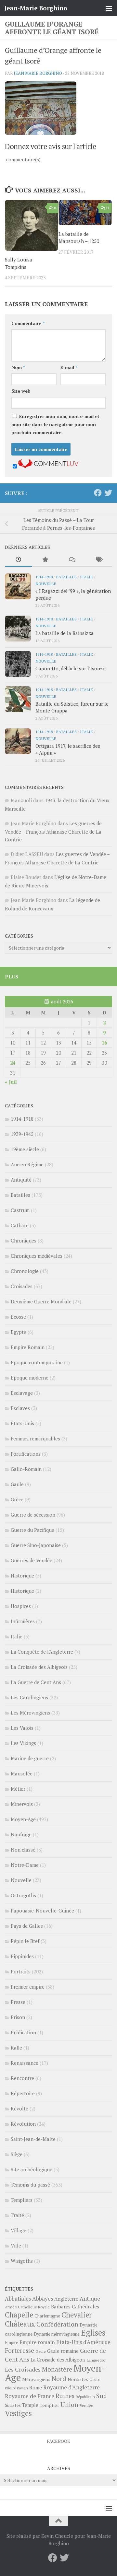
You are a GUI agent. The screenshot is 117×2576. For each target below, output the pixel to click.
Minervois (22, 1804)
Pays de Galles (27, 1926)
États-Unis (22, 1423)
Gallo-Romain (26, 1469)
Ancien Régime (27, 1164)
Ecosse (18, 1317)
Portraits (21, 1971)
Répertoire (23, 2093)
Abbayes (43, 2299)
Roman (22, 2388)
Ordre (95, 2380)
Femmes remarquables (35, 1438)
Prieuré (10, 2388)
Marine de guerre (30, 1758)
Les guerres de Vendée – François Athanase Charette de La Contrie (53, 831)
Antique (90, 2299)
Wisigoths (22, 2261)
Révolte (19, 2108)
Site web (21, 391)
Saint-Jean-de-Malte (33, 2139)
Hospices (21, 1606)
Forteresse (19, 2351)
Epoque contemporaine (37, 1362)
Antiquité (21, 1180)
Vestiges (18, 2413)
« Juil (11, 1082)
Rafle (16, 2048)
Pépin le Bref (25, 1941)
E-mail (69, 367)
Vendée (86, 2405)
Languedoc (96, 2360)
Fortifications (26, 1454)
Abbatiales (18, 2299)
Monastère (57, 2369)
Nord (59, 2379)
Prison (18, 2017)
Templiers (22, 2200)
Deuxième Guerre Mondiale (41, 1301)
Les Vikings (23, 1743)
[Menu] (109, 8)
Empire (12, 2343)
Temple (30, 2405)
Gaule (17, 1484)
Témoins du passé (30, 2185)
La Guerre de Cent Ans (36, 1682)
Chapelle (19, 2315)
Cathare (20, 1225)
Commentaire (28, 323)
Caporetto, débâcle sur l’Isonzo (71, 668)
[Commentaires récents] (72, 560)
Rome (36, 2387)
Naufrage (21, 1834)
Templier (49, 2405)
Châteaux (20, 2324)
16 (104, 1043)
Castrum (20, 1210)
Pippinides (22, 1956)
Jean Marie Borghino (38, 73)
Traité (17, 2215)
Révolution (23, 2124)
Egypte (19, 1332)
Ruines (65, 2396)
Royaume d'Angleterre (71, 2387)
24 (13, 1063)
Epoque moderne (30, 1378)
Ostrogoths (23, 1895)
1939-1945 (22, 1134)
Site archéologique (32, 2169)
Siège (17, 2154)
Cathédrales (85, 2307)
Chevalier (77, 2315)
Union (69, 2405)
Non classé (23, 1850)
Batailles (66, 577)
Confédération (57, 2324)
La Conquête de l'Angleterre (42, 1652)
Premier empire (28, 1987)
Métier (18, 1789)
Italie (86, 577)
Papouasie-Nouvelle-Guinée (42, 1911)
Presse (18, 2002)
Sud (102, 2396)
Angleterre (66, 2299)
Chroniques (24, 1241)
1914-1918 (44, 577)
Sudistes (13, 2405)
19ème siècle (25, 1149)
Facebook (58, 2441)
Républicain (85, 2397)
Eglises (93, 2333)
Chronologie (25, 1271)
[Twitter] (108, 493)
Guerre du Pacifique (32, 1530)
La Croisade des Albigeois (39, 1667)
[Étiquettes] (99, 560)
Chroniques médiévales (37, 1256)
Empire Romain (28, 1347)
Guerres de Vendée (32, 1560)
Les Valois (22, 1728)
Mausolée (22, 1773)
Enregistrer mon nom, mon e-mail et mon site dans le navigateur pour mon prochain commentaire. (55, 424)
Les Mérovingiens (30, 1713)
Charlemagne (47, 2316)
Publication (23, 2032)
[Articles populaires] (45, 560)
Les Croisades (23, 2369)
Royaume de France (30, 2396)
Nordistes (78, 2379)
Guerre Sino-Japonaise (36, 1545)
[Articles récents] (18, 560)
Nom (18, 367)
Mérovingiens (36, 2379)
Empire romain (37, 2342)
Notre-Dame (25, 1865)
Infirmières (23, 1621)
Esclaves (20, 1408)
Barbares (61, 2306)
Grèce (17, 1499)
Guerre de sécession (33, 1515)
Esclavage (22, 1393)
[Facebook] (98, 493)
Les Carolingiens (29, 1697)
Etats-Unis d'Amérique (83, 2342)
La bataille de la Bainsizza (65, 633)
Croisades (22, 1286)
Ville (16, 2246)
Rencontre (22, 2078)
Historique (22, 1576)
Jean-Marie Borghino (36, 8)
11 (108, 208)
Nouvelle (46, 583)
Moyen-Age (23, 1819)
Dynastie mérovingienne (57, 2334)
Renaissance (25, 2063)
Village (19, 2230)
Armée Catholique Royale (27, 2307)
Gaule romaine (63, 2351)
